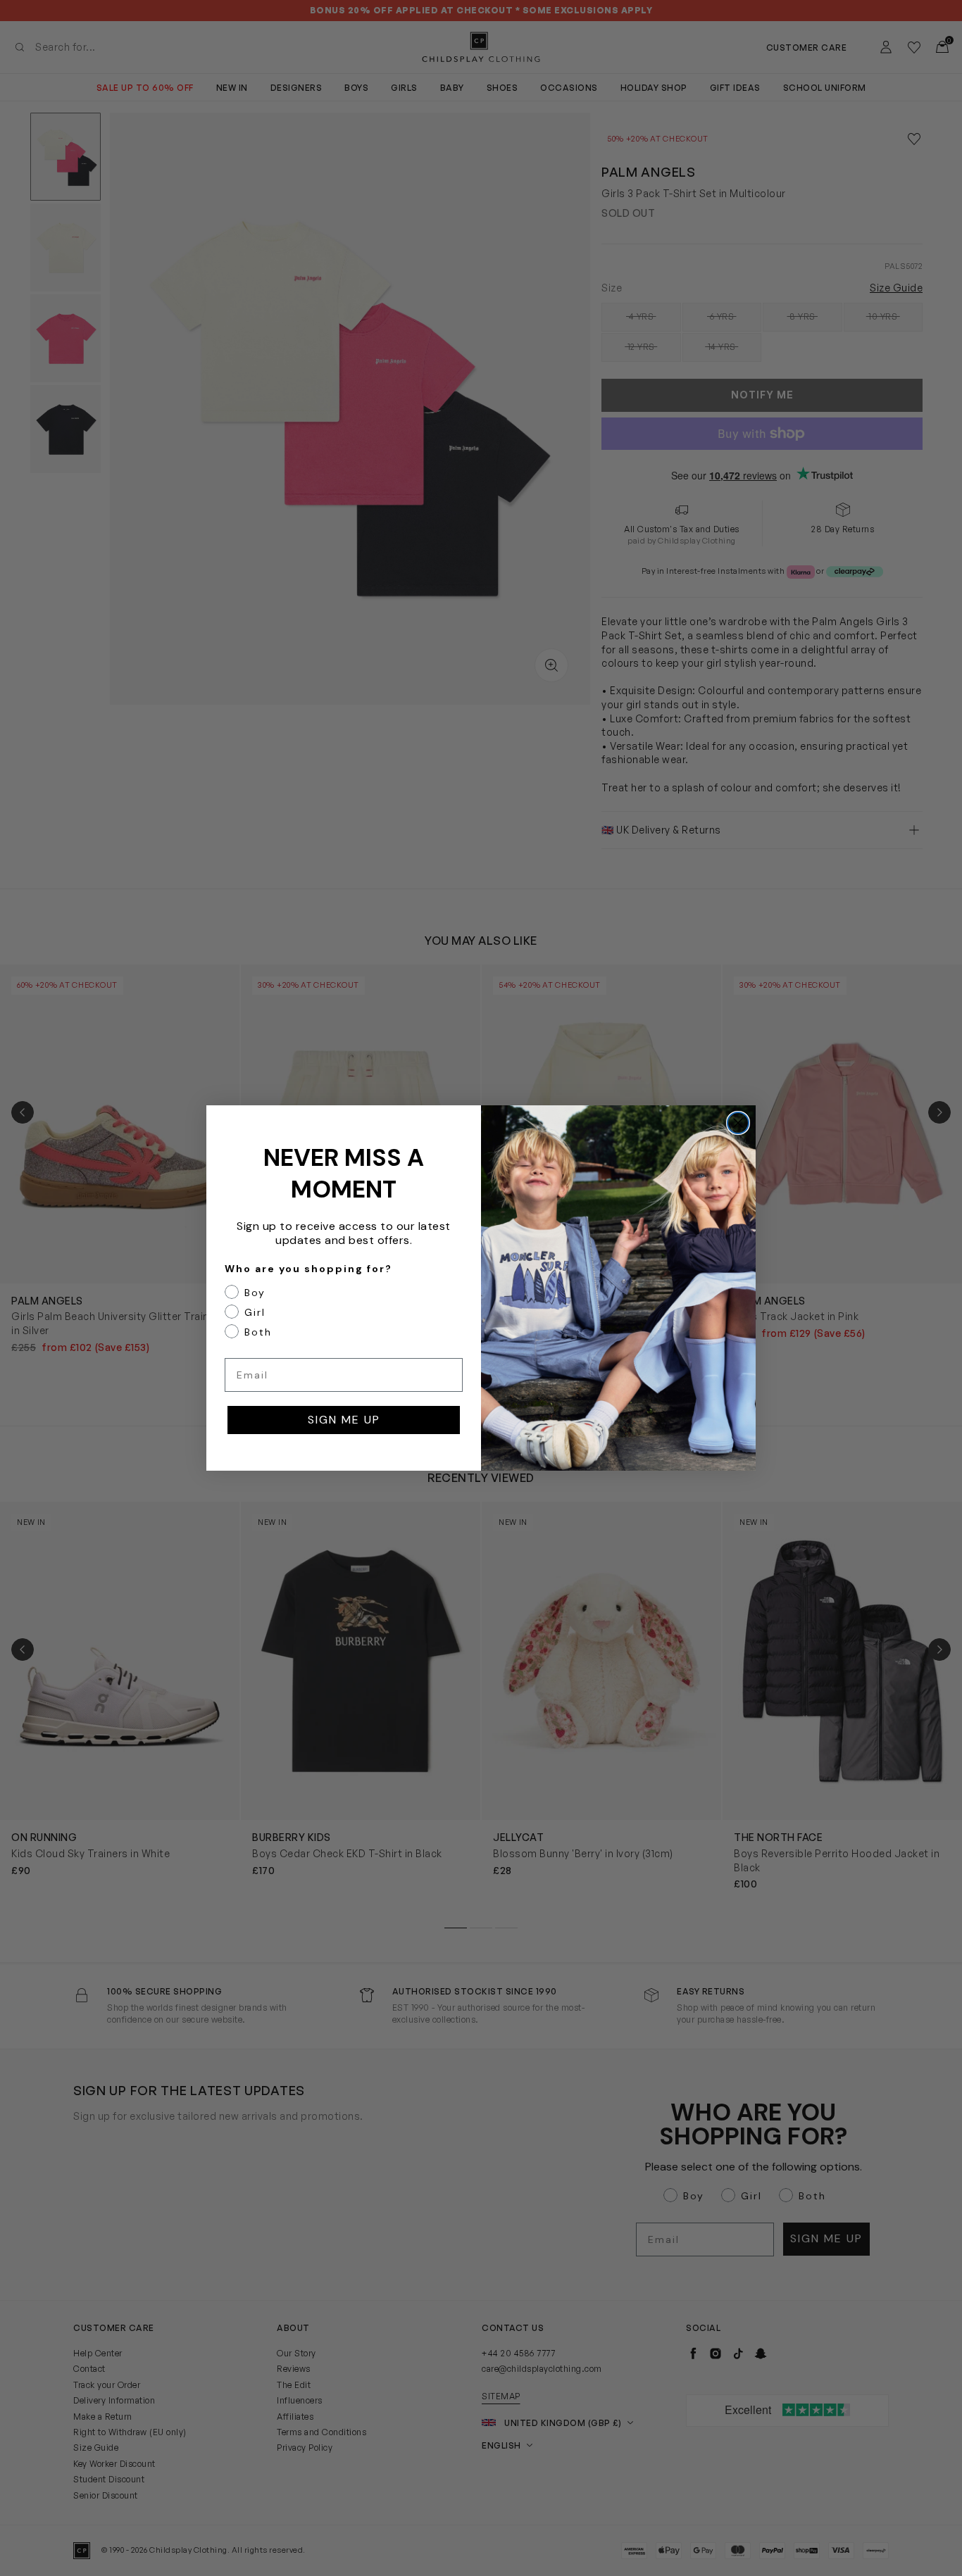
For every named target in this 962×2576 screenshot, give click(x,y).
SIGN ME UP (344, 1420)
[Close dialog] (738, 1123)
